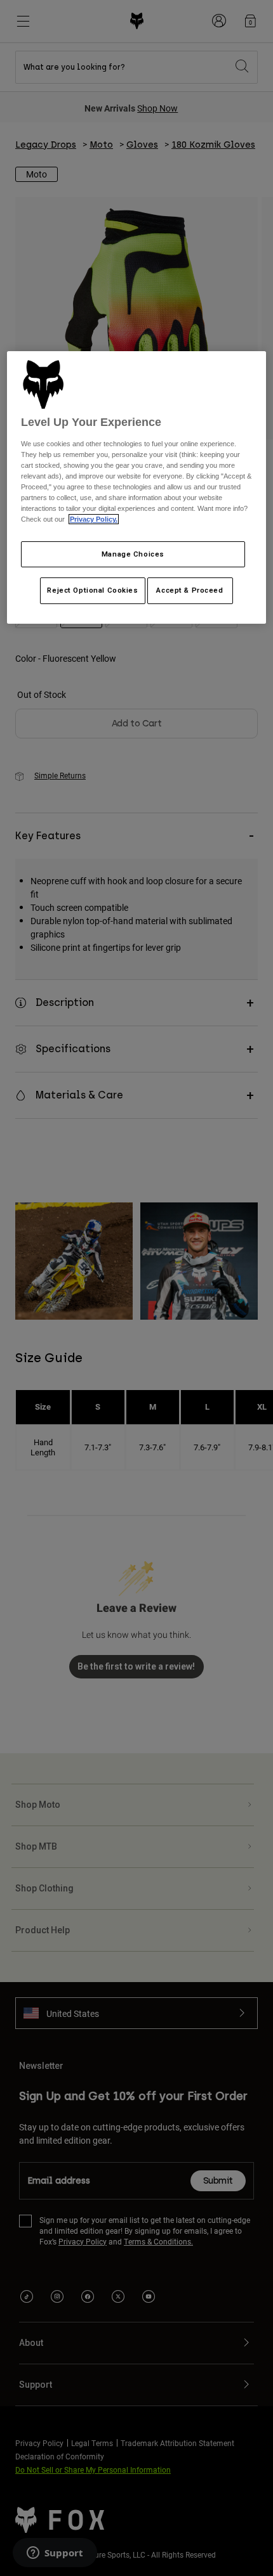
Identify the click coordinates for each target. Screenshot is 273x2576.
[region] (137, 488)
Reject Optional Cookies (92, 590)
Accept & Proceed (190, 590)
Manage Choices (133, 554)
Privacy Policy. (94, 519)
